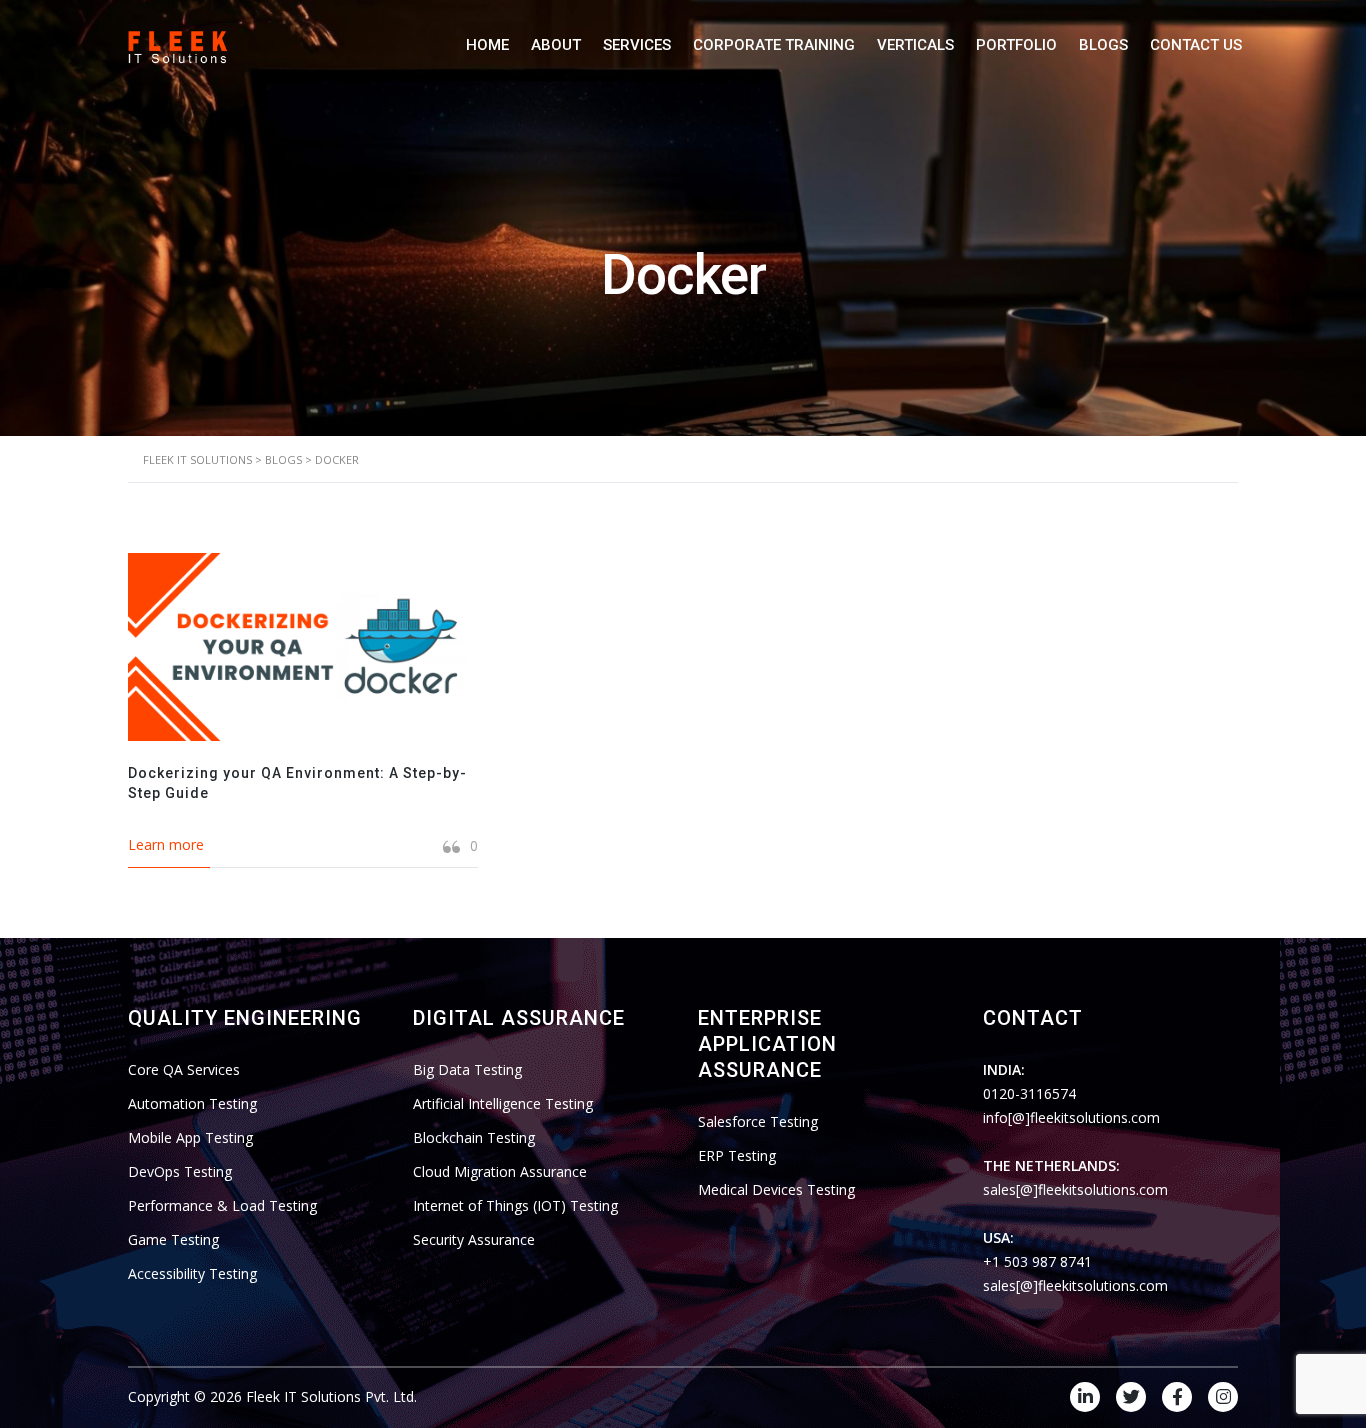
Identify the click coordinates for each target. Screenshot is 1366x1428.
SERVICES (637, 45)
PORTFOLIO (1016, 45)
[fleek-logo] (178, 44)
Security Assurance (474, 1239)
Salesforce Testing (758, 1121)
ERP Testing (737, 1155)
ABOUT (556, 45)
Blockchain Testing (474, 1137)
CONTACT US (1196, 45)
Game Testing (173, 1239)
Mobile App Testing (190, 1137)
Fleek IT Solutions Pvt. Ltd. (331, 1396)
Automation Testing (192, 1103)
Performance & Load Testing (222, 1205)
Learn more (166, 844)
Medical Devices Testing (776, 1189)
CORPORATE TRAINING (774, 45)
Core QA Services (184, 1069)
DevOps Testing (180, 1171)
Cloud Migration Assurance (500, 1171)
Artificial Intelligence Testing (503, 1103)
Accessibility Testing (192, 1273)
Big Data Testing (467, 1069)
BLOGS (1103, 45)
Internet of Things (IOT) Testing (515, 1205)
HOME (487, 45)
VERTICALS (915, 45)
